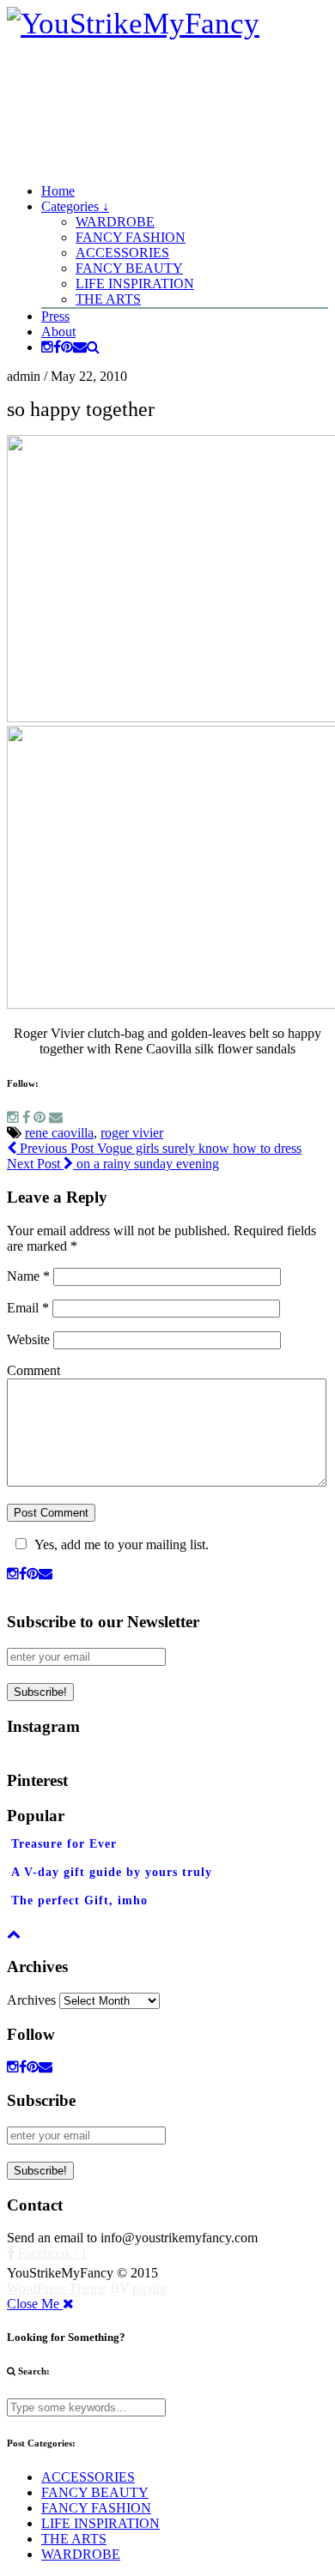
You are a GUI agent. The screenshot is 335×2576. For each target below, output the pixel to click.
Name (28, 1276)
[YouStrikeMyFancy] (133, 24)
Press (55, 316)
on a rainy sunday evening (113, 1164)
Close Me (35, 2304)
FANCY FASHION (131, 237)
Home (58, 191)
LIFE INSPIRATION (135, 284)
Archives (31, 2000)
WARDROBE (115, 222)
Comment (33, 1370)
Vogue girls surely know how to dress (159, 1148)
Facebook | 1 (51, 2253)
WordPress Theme (57, 2288)
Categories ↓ (75, 206)
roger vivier (132, 1133)
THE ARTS (108, 299)
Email (28, 1308)
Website (28, 1339)
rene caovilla (59, 1133)
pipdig (149, 2288)
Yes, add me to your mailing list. (122, 1544)
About (58, 332)
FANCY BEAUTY (129, 268)
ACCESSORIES (122, 253)
